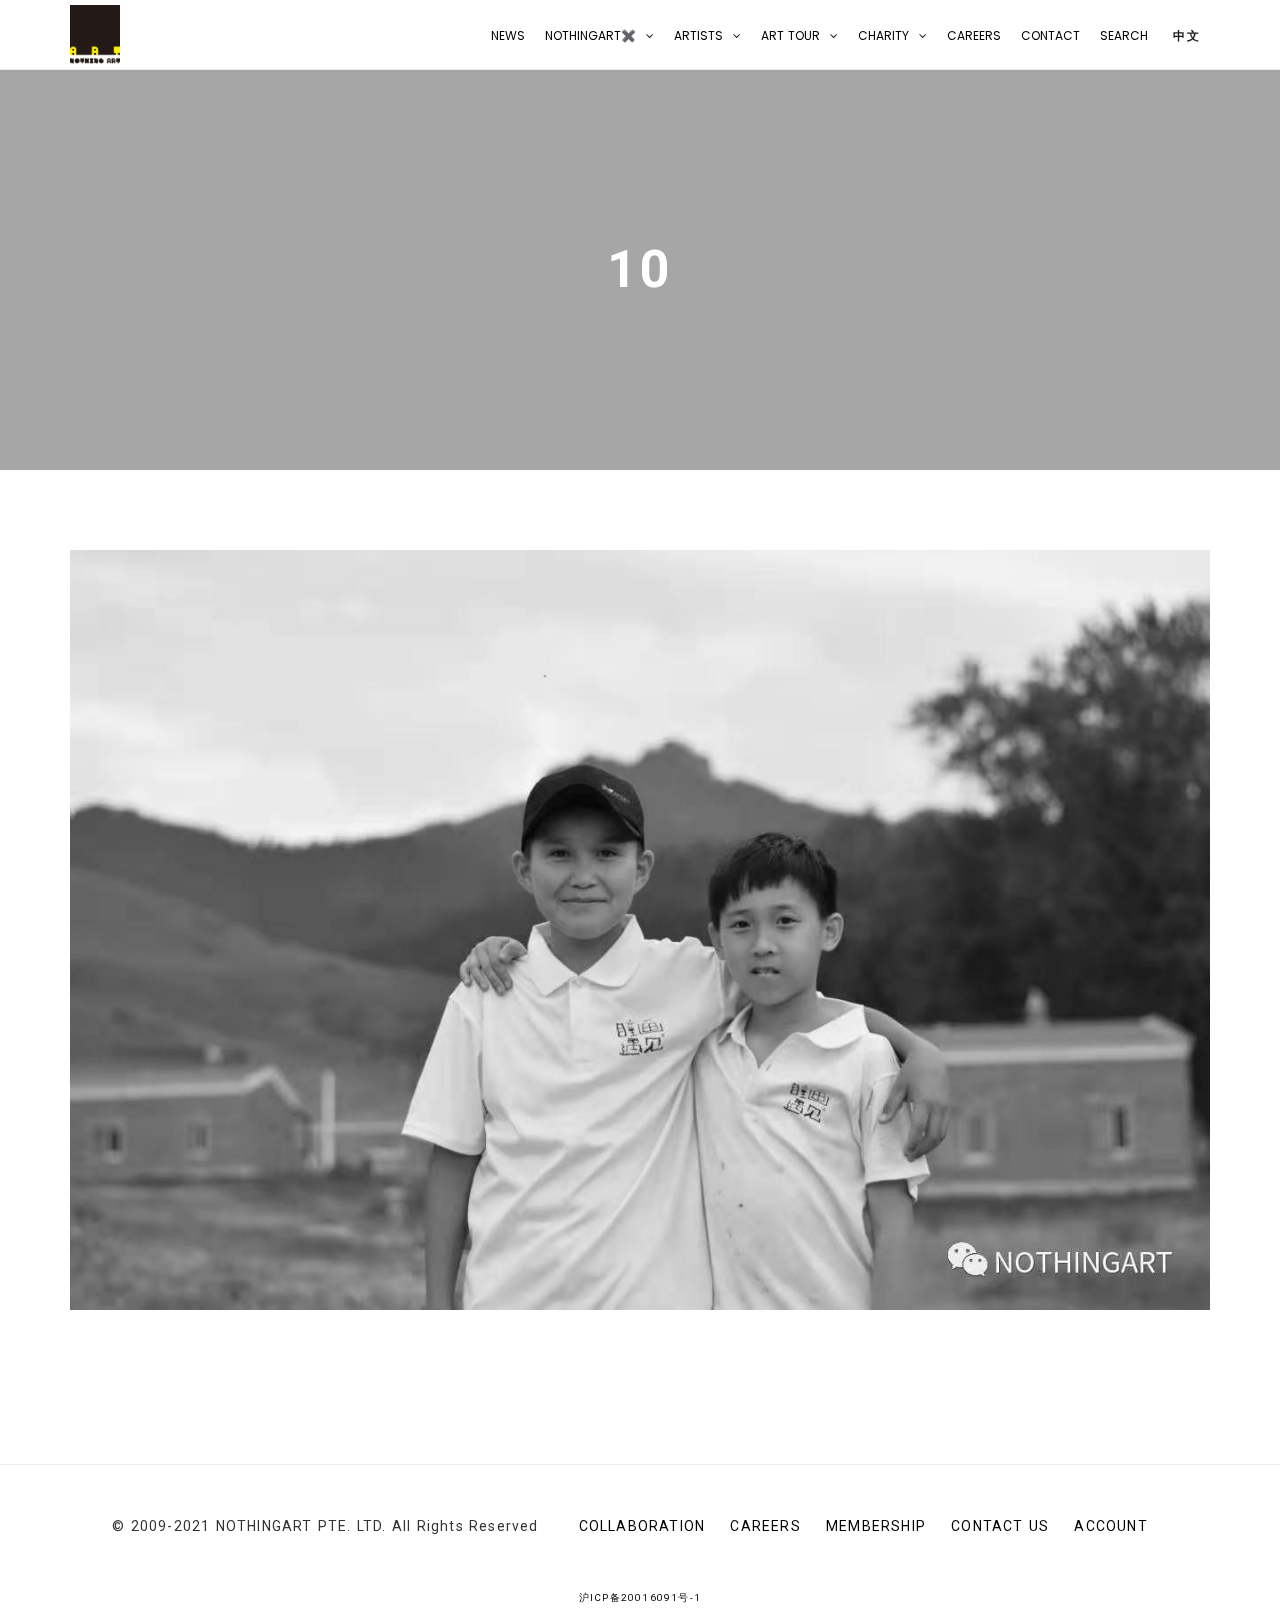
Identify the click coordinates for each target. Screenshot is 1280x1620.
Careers (974, 35)
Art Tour (790, 35)
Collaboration (642, 1526)
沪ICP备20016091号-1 (640, 1597)
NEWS (508, 35)
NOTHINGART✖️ (590, 35)
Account (1110, 1526)
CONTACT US (1000, 1526)
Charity (883, 35)
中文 (1184, 35)
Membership (876, 1526)
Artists (698, 35)
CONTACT (1050, 35)
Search (1124, 35)
